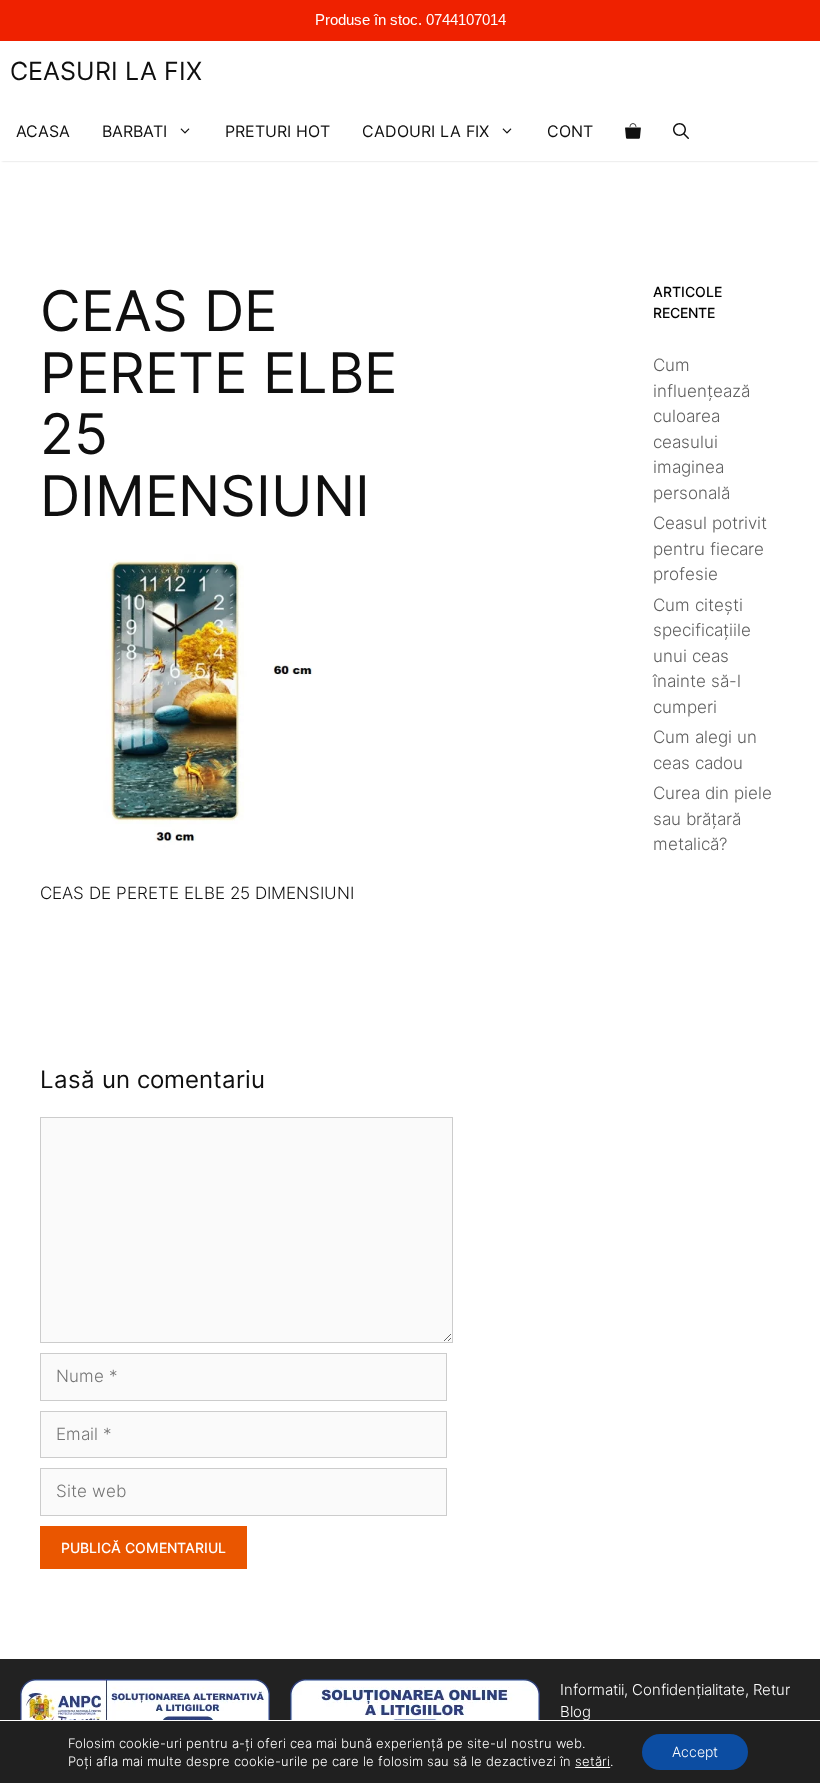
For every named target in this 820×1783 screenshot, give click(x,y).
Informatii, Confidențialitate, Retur (675, 1689)
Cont (570, 131)
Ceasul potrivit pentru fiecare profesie (710, 548)
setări (592, 1761)
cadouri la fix (425, 131)
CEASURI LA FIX (106, 71)
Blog (575, 1711)
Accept (695, 1751)
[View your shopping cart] (633, 131)
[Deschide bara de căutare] (681, 131)
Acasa (43, 131)
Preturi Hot (277, 131)
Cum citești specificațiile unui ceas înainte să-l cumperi (702, 656)
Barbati (134, 131)
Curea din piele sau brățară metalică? (712, 818)
